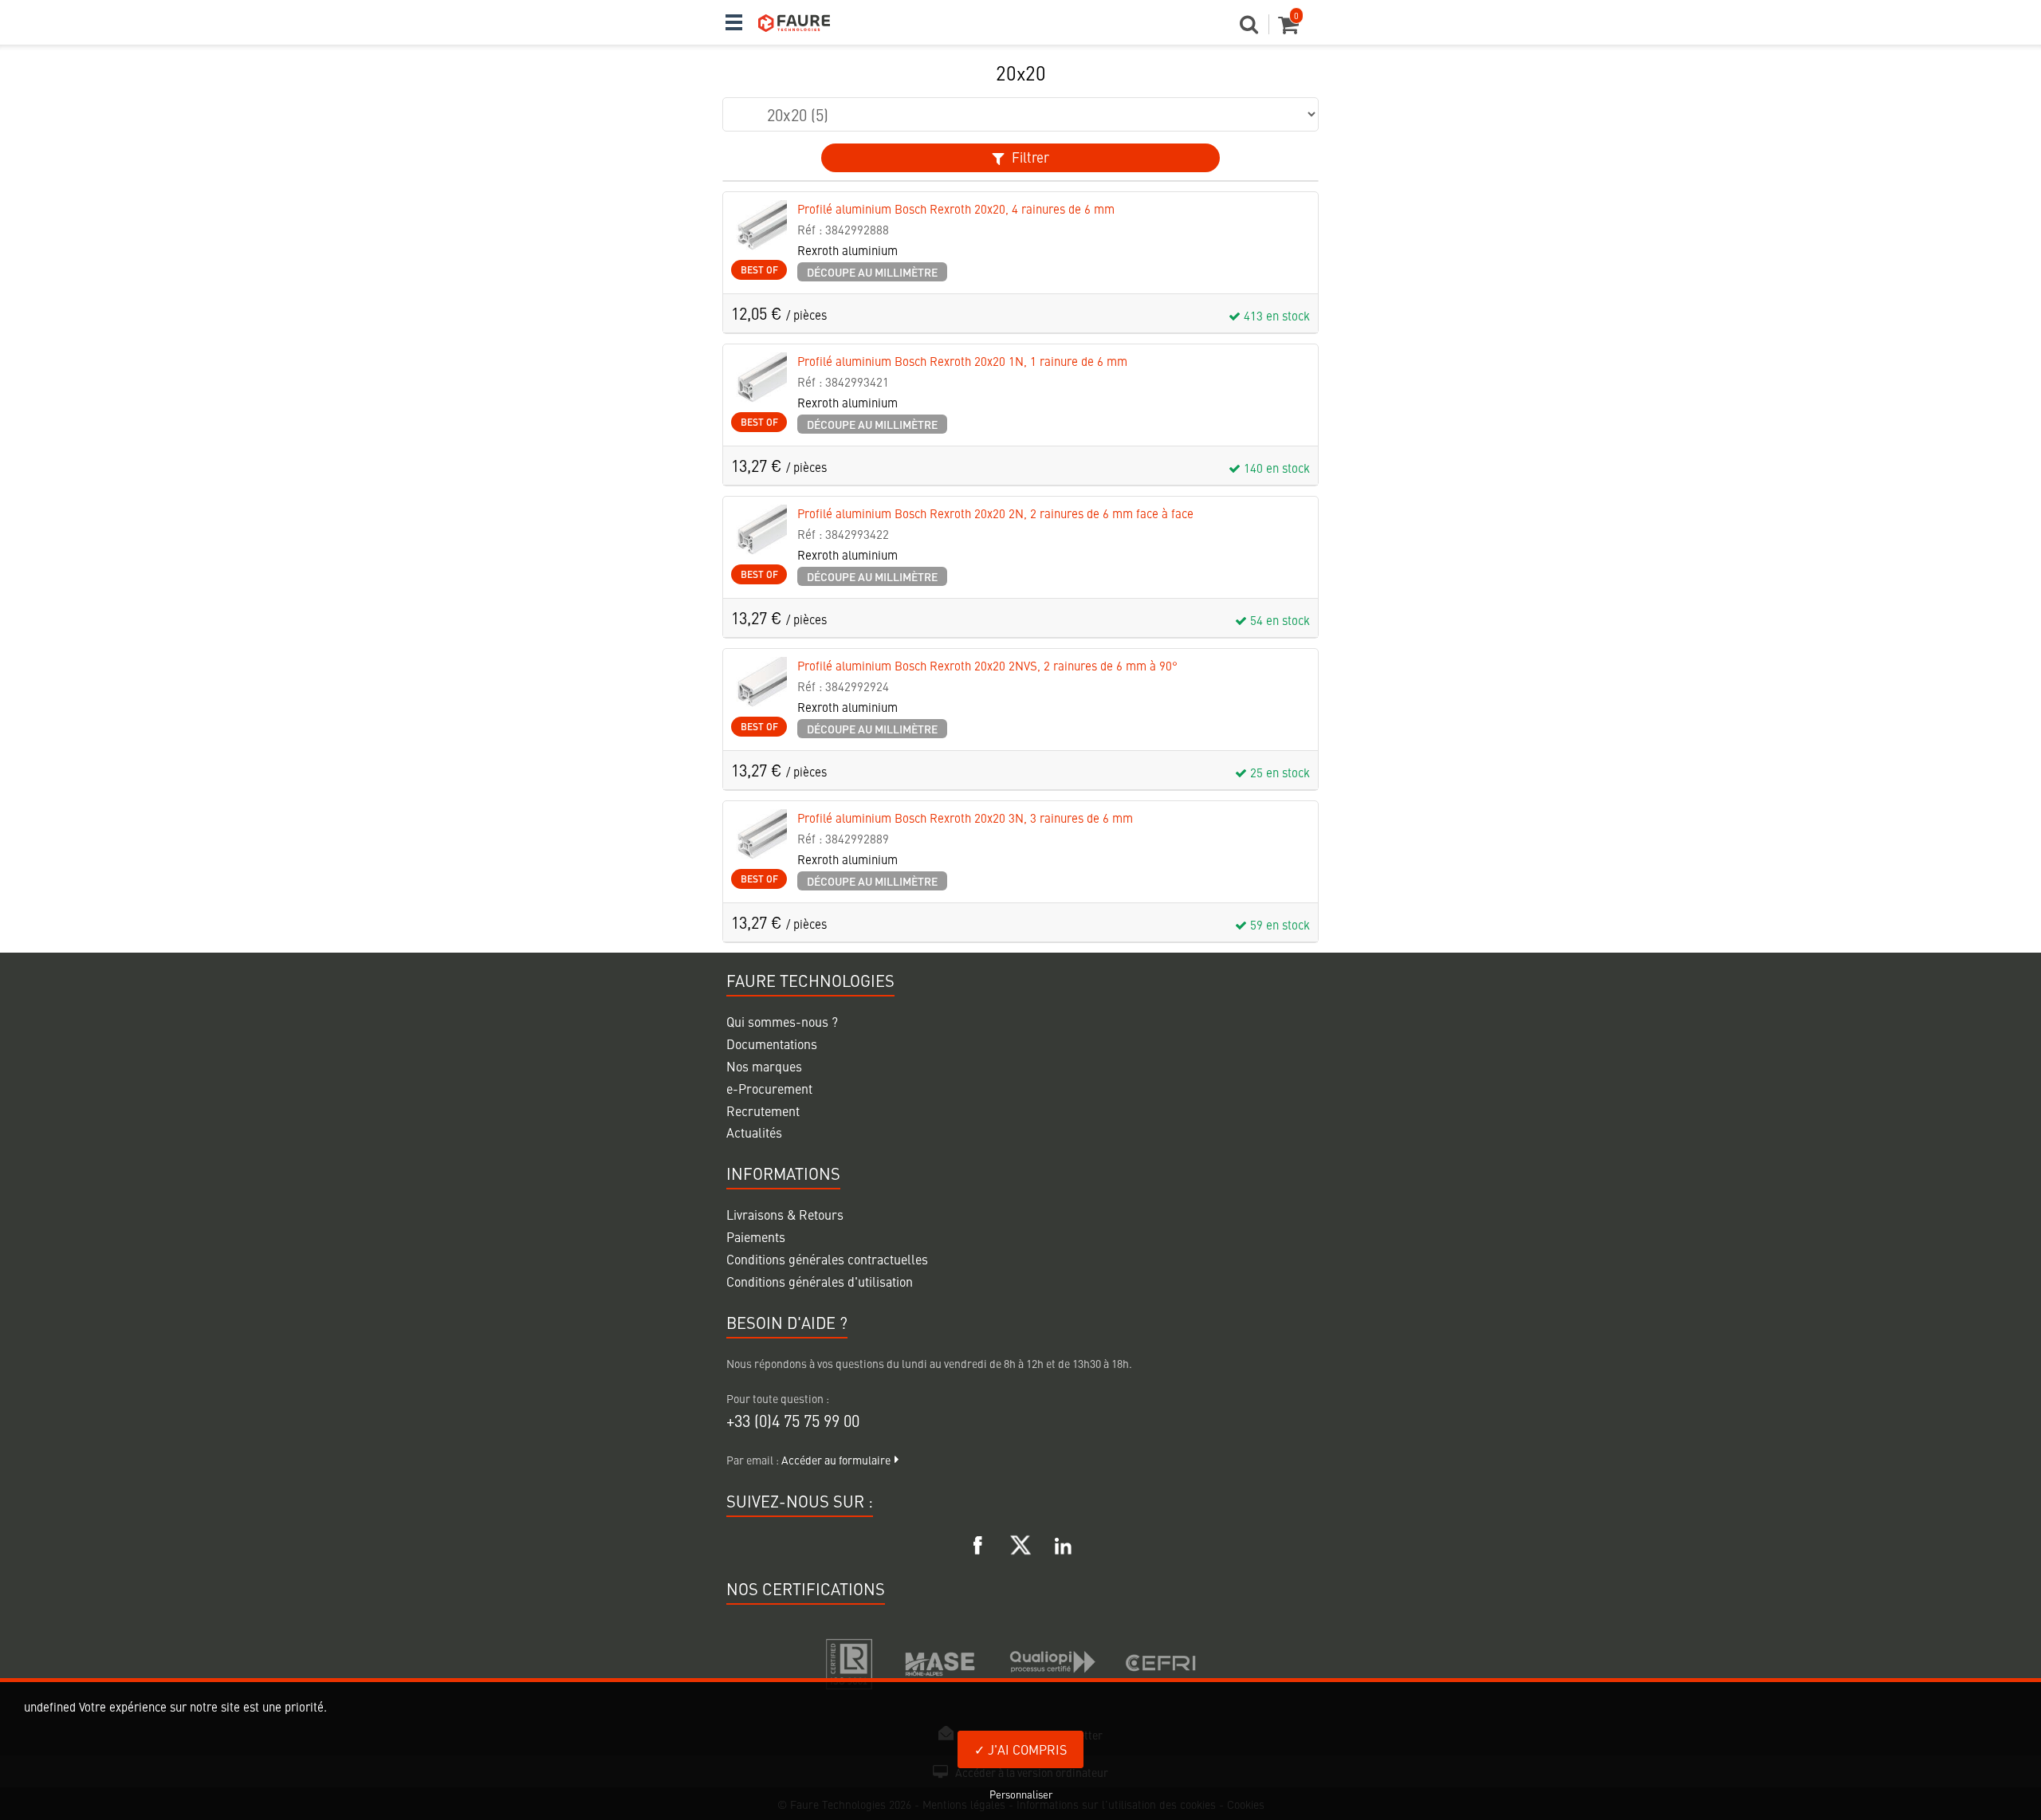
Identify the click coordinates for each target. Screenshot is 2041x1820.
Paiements (756, 1236)
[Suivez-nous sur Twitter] (1020, 1543)
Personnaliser (1021, 1794)
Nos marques (764, 1066)
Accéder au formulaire (836, 1460)
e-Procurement (769, 1088)
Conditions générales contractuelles (827, 1259)
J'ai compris (1026, 1749)
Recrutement (763, 1110)
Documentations (772, 1044)
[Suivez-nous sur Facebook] (978, 1543)
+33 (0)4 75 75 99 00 (793, 1420)
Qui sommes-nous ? (782, 1021)
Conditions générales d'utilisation (820, 1281)
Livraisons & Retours (785, 1214)
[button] (1254, 29)
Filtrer (1029, 157)
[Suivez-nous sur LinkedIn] (1063, 1543)
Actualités (754, 1132)
